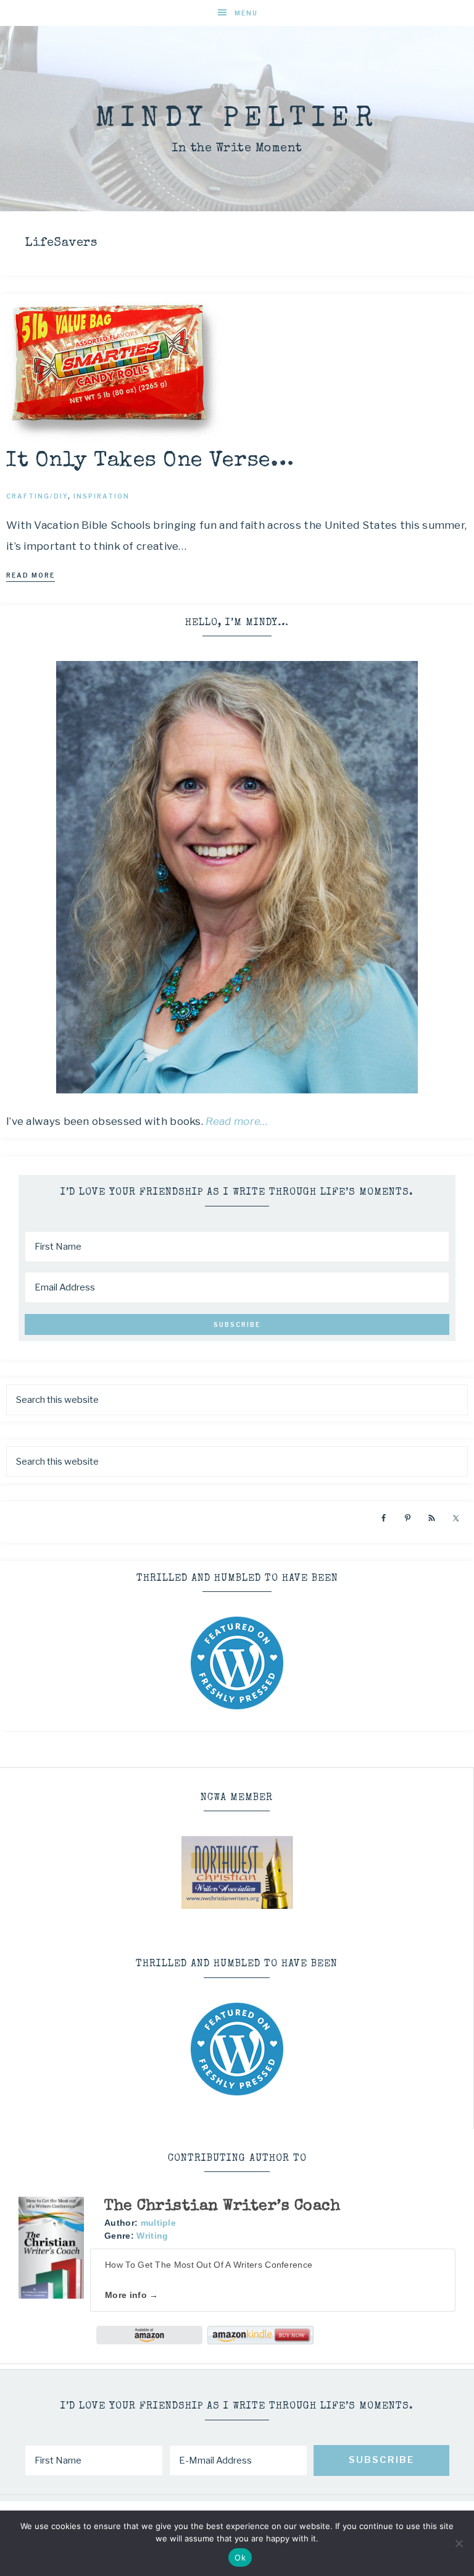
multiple (158, 2223)
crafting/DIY (37, 496)
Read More (31, 575)
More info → (131, 2295)
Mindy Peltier (237, 120)
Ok (240, 2557)
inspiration (102, 496)
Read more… (237, 1121)
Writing (152, 2236)
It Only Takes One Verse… (150, 461)
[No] (459, 2543)
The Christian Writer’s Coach (222, 2206)
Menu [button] (246, 13)
